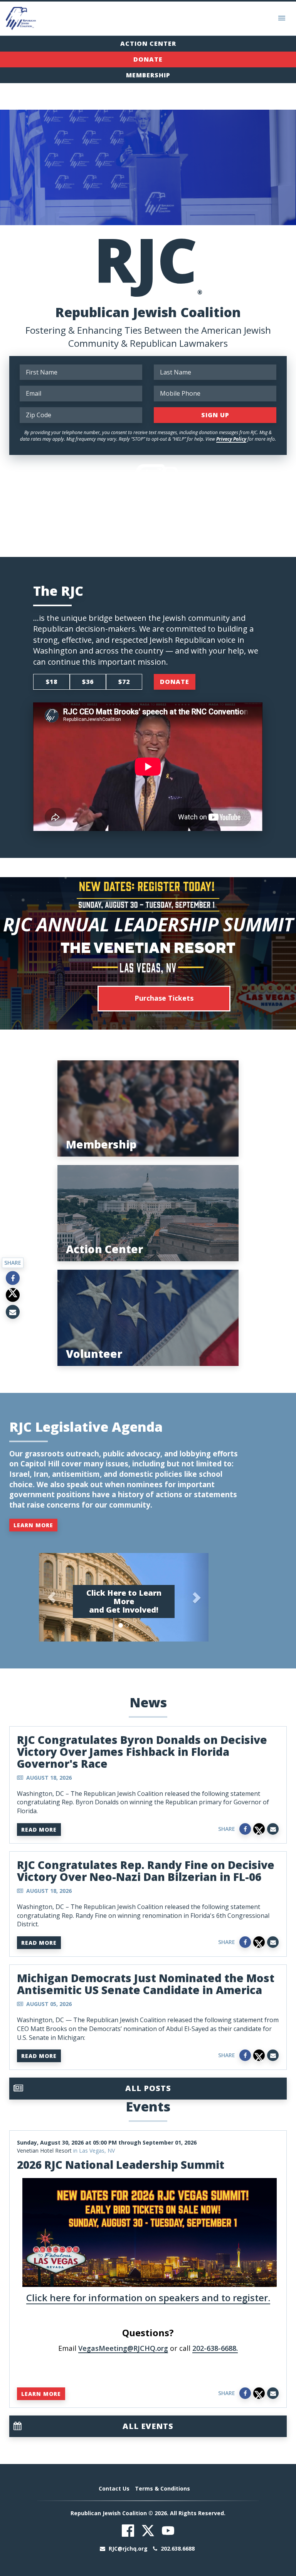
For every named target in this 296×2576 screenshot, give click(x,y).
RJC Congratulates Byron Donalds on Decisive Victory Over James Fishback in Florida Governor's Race (142, 1752)
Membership (148, 75)
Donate (148, 59)
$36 (88, 682)
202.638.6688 (177, 2548)
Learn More (33, 1525)
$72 (124, 682)
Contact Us (114, 2488)
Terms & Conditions (162, 2488)
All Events (148, 2426)
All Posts (148, 2088)
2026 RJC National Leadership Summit (121, 2165)
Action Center (148, 43)
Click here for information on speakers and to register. (148, 2298)
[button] (52, 1597)
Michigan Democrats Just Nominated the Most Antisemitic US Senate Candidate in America (146, 1984)
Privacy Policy (231, 439)
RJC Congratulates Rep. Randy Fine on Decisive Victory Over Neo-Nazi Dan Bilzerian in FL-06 (146, 1871)
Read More (39, 1830)
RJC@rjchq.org (128, 2548)
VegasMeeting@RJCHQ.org (123, 2348)
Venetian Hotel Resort (44, 2151)
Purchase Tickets (164, 998)
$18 (52, 682)
